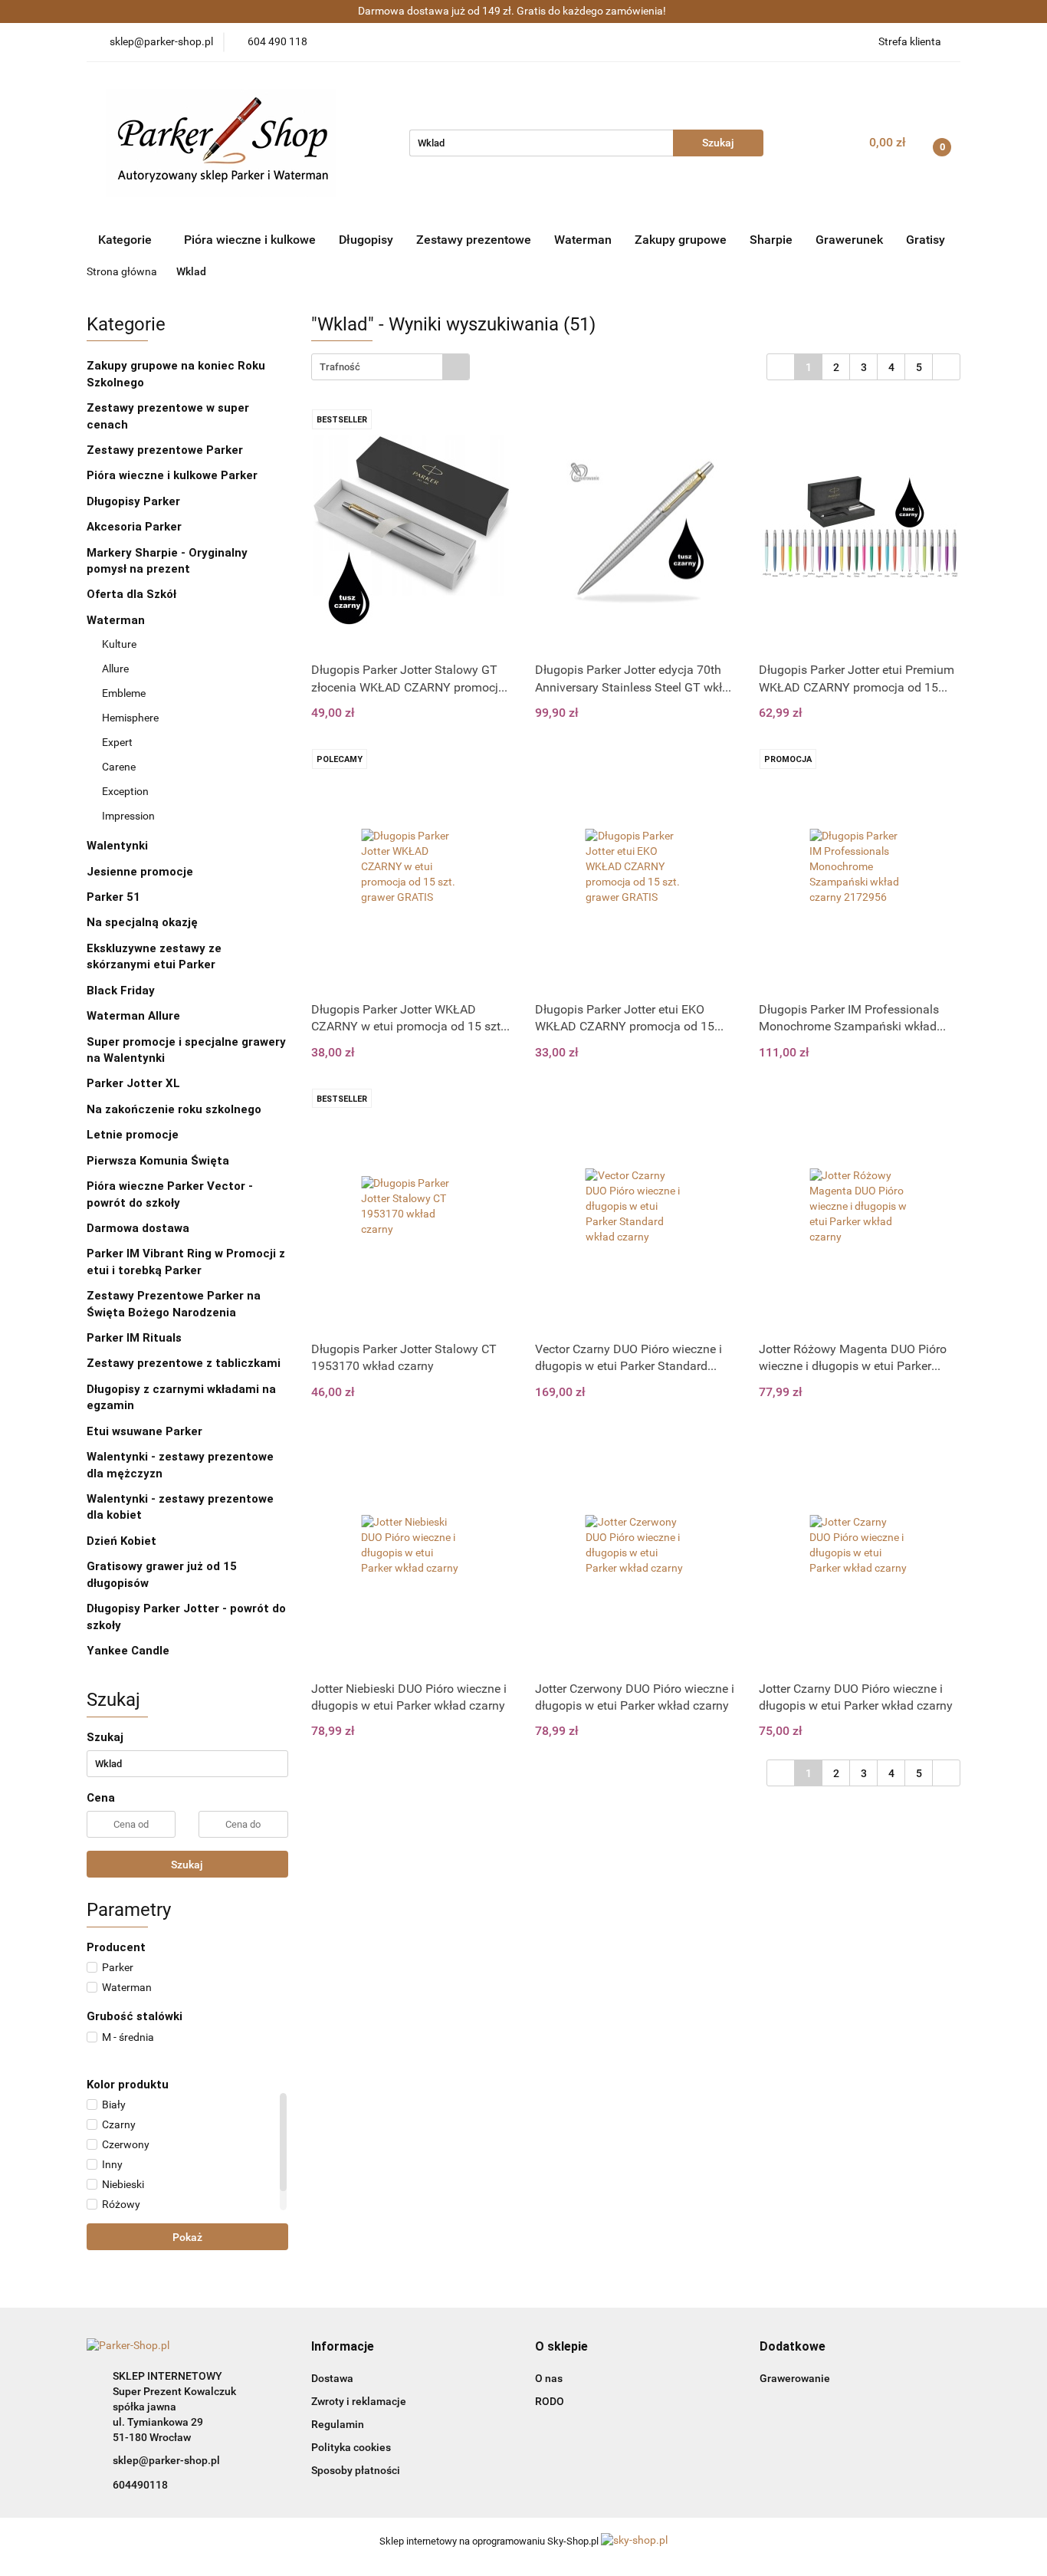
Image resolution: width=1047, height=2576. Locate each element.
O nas (549, 2378)
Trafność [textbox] (340, 367)
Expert (117, 742)
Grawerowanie (795, 2378)
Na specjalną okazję (142, 922)
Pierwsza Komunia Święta (158, 1161)
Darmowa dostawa (138, 1228)
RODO (550, 2401)
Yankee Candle (128, 1651)
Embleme (124, 693)
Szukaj (187, 1865)
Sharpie (771, 240)
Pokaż (187, 2237)
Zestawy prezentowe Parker (165, 450)
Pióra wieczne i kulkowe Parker (174, 475)
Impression (128, 816)
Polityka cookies (351, 2447)
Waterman (583, 240)
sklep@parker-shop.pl (166, 2460)
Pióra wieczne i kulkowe (250, 240)
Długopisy (366, 240)
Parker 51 (113, 897)
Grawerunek (849, 240)
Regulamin (338, 2424)
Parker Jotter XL (133, 1083)
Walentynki (117, 846)
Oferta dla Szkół (131, 594)
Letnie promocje (133, 1135)
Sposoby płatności (356, 2470)
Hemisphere (130, 718)
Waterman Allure (133, 1016)
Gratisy (926, 240)
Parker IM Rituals (134, 1338)
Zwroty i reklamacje (359, 2401)
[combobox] (391, 367)
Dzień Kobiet (121, 1541)
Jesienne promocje (140, 872)
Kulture (119, 644)
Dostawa (332, 2378)
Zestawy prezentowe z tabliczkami (184, 1363)
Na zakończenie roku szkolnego (174, 1109)
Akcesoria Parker (134, 527)
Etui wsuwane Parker (144, 1431)
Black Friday (121, 991)
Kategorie (126, 240)
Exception (125, 791)
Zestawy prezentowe (474, 240)
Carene (119, 767)
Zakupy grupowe (681, 240)
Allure (115, 669)
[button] (343, 2347)
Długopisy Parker (135, 501)
